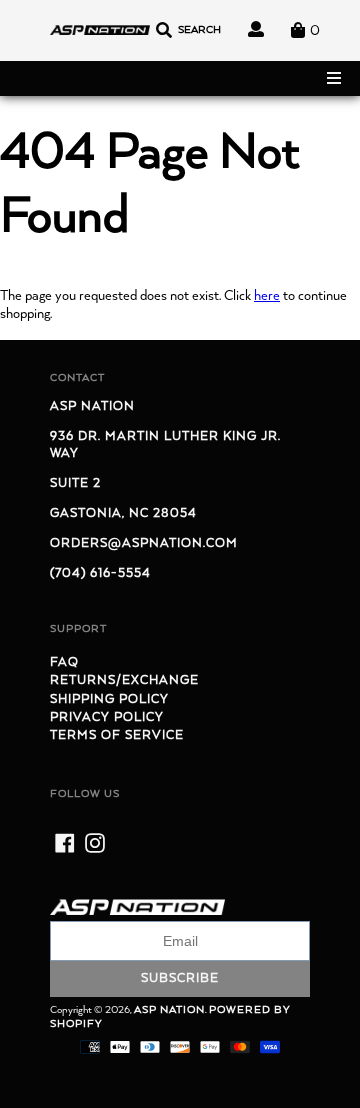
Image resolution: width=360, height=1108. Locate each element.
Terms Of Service (117, 735)
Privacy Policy (107, 717)
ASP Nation (169, 1010)
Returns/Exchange (124, 680)
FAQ (64, 662)
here (267, 296)
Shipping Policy (109, 699)
